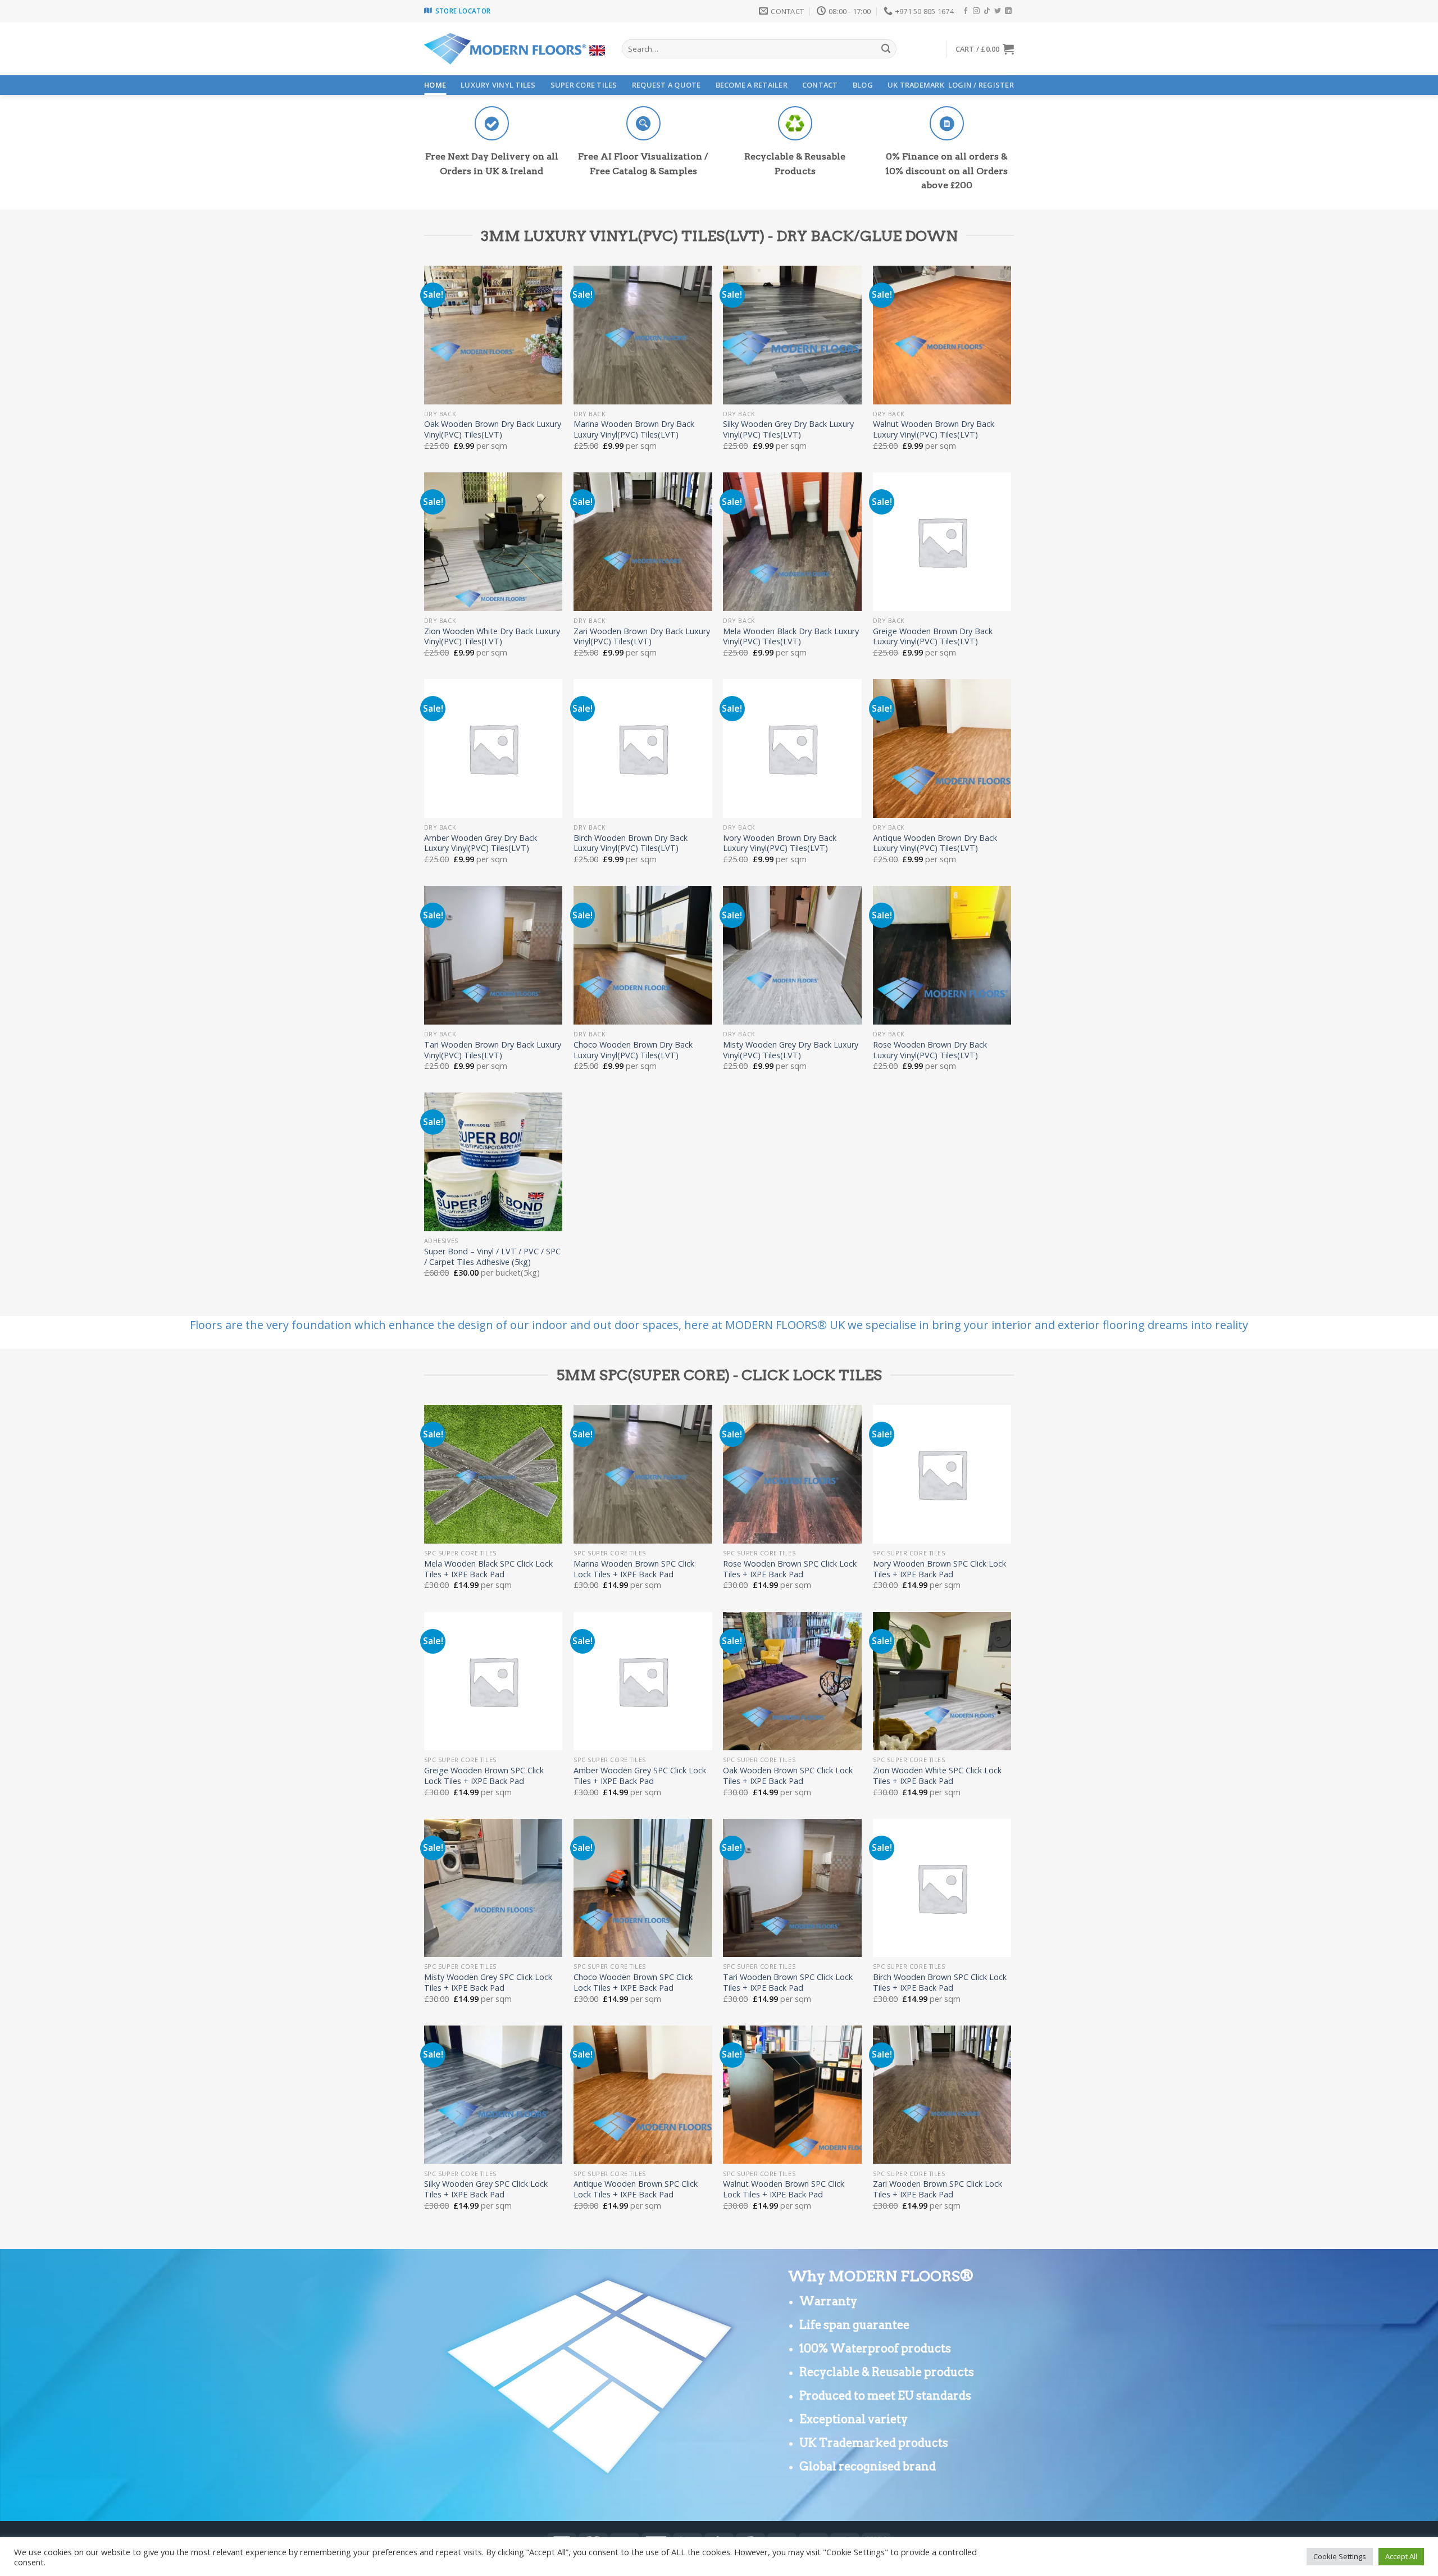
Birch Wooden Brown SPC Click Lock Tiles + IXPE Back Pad (940, 1983)
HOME (435, 85)
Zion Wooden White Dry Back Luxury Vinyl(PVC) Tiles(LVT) (492, 637)
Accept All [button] (1401, 2556)
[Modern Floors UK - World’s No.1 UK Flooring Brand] (515, 49)
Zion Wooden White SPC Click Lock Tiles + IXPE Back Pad (937, 1776)
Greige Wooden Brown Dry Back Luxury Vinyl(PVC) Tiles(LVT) (933, 637)
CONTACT (820, 85)
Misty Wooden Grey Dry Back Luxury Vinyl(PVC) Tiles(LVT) (791, 1050)
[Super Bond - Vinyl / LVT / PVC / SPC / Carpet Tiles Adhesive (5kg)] (493, 1162)
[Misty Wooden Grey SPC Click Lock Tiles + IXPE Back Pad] (493, 1888)
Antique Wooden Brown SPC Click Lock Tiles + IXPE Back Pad (636, 2189)
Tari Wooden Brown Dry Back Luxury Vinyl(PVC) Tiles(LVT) (493, 1050)
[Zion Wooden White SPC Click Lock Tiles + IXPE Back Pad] (942, 1681)
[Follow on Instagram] (976, 11)
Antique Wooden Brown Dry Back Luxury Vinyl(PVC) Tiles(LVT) (935, 843)
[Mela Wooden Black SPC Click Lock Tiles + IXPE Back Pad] (493, 1474)
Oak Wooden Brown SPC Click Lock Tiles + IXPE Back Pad (788, 1776)
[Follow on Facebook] (966, 11)
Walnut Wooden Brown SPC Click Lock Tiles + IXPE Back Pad (784, 2189)
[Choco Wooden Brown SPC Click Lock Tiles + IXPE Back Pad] (643, 1888)
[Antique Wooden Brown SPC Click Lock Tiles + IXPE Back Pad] (643, 2095)
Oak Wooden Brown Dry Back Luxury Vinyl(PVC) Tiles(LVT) (493, 429)
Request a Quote (666, 85)
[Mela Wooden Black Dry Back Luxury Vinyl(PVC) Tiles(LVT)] (792, 542)
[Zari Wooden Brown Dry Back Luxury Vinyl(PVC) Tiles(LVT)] (643, 542)
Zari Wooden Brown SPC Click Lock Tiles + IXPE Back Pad (938, 2189)
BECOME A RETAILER (752, 85)
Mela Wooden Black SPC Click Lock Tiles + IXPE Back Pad (488, 1569)
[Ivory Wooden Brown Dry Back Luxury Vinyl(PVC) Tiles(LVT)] (792, 748)
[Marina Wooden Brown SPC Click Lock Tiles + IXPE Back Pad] (643, 1474)
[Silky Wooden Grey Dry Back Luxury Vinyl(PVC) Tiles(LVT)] (792, 335)
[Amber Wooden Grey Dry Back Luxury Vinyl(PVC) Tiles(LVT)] (493, 748)
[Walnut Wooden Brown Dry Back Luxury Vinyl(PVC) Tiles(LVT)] (942, 335)
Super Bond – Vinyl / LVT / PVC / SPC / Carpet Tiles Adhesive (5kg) (492, 1257)
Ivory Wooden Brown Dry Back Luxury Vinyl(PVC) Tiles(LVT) (780, 843)
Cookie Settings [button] (1340, 2556)
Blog (863, 85)
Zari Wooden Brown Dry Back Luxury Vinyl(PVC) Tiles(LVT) (642, 637)
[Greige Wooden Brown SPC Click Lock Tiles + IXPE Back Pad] (493, 1681)
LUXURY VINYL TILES (498, 85)
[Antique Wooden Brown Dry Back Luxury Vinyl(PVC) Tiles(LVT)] (942, 748)
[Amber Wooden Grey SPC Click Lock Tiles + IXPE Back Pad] (643, 1681)
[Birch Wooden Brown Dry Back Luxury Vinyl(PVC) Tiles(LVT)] (643, 748)
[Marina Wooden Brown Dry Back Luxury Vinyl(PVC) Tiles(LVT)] (643, 335)
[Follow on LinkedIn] (1008, 11)
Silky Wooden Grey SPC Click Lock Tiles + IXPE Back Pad (486, 2189)
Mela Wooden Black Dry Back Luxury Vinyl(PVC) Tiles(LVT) (791, 637)
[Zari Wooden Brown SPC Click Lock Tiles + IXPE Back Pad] (942, 2095)
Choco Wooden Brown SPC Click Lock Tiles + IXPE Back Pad (633, 1983)
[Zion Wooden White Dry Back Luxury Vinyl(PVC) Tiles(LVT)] (493, 542)
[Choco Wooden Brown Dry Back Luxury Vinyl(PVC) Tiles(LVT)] (643, 955)
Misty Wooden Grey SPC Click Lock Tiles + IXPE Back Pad (488, 1983)
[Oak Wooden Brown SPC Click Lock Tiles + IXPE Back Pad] (792, 1681)
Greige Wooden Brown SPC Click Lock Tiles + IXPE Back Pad (484, 1776)
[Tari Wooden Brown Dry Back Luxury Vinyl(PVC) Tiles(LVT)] (493, 955)
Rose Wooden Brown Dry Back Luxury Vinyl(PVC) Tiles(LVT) (930, 1050)
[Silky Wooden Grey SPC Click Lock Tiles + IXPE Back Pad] (493, 2095)
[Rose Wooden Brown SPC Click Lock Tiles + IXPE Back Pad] (792, 1474)
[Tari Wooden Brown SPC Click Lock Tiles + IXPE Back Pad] (792, 1888)
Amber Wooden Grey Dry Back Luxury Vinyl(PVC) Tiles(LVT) (481, 843)
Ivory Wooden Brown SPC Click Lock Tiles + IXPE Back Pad (939, 1569)
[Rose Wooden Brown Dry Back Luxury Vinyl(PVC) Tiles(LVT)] (942, 955)
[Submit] (886, 49)
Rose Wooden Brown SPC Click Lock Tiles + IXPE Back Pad (790, 1569)
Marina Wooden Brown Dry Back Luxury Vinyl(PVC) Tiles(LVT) (634, 429)
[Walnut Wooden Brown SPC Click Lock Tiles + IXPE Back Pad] (792, 2095)
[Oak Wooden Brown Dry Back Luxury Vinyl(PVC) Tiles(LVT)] (493, 335)
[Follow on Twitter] (998, 11)
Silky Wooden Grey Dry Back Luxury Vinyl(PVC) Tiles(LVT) (788, 429)
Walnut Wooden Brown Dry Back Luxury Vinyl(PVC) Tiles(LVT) (934, 429)
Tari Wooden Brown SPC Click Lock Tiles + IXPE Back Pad (788, 1983)
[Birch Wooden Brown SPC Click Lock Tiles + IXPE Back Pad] (942, 1888)
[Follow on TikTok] (987, 11)
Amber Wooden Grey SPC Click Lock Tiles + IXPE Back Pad (640, 1776)
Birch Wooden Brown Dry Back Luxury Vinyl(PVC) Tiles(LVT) (631, 843)
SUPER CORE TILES (584, 85)
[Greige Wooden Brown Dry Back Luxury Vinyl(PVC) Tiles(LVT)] (942, 542)
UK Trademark (916, 85)
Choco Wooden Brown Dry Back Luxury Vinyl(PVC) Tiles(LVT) (633, 1050)
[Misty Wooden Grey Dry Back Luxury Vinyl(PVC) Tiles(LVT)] (792, 955)
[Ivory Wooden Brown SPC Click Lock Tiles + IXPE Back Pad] (942, 1474)
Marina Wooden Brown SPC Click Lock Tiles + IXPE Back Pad (634, 1569)
